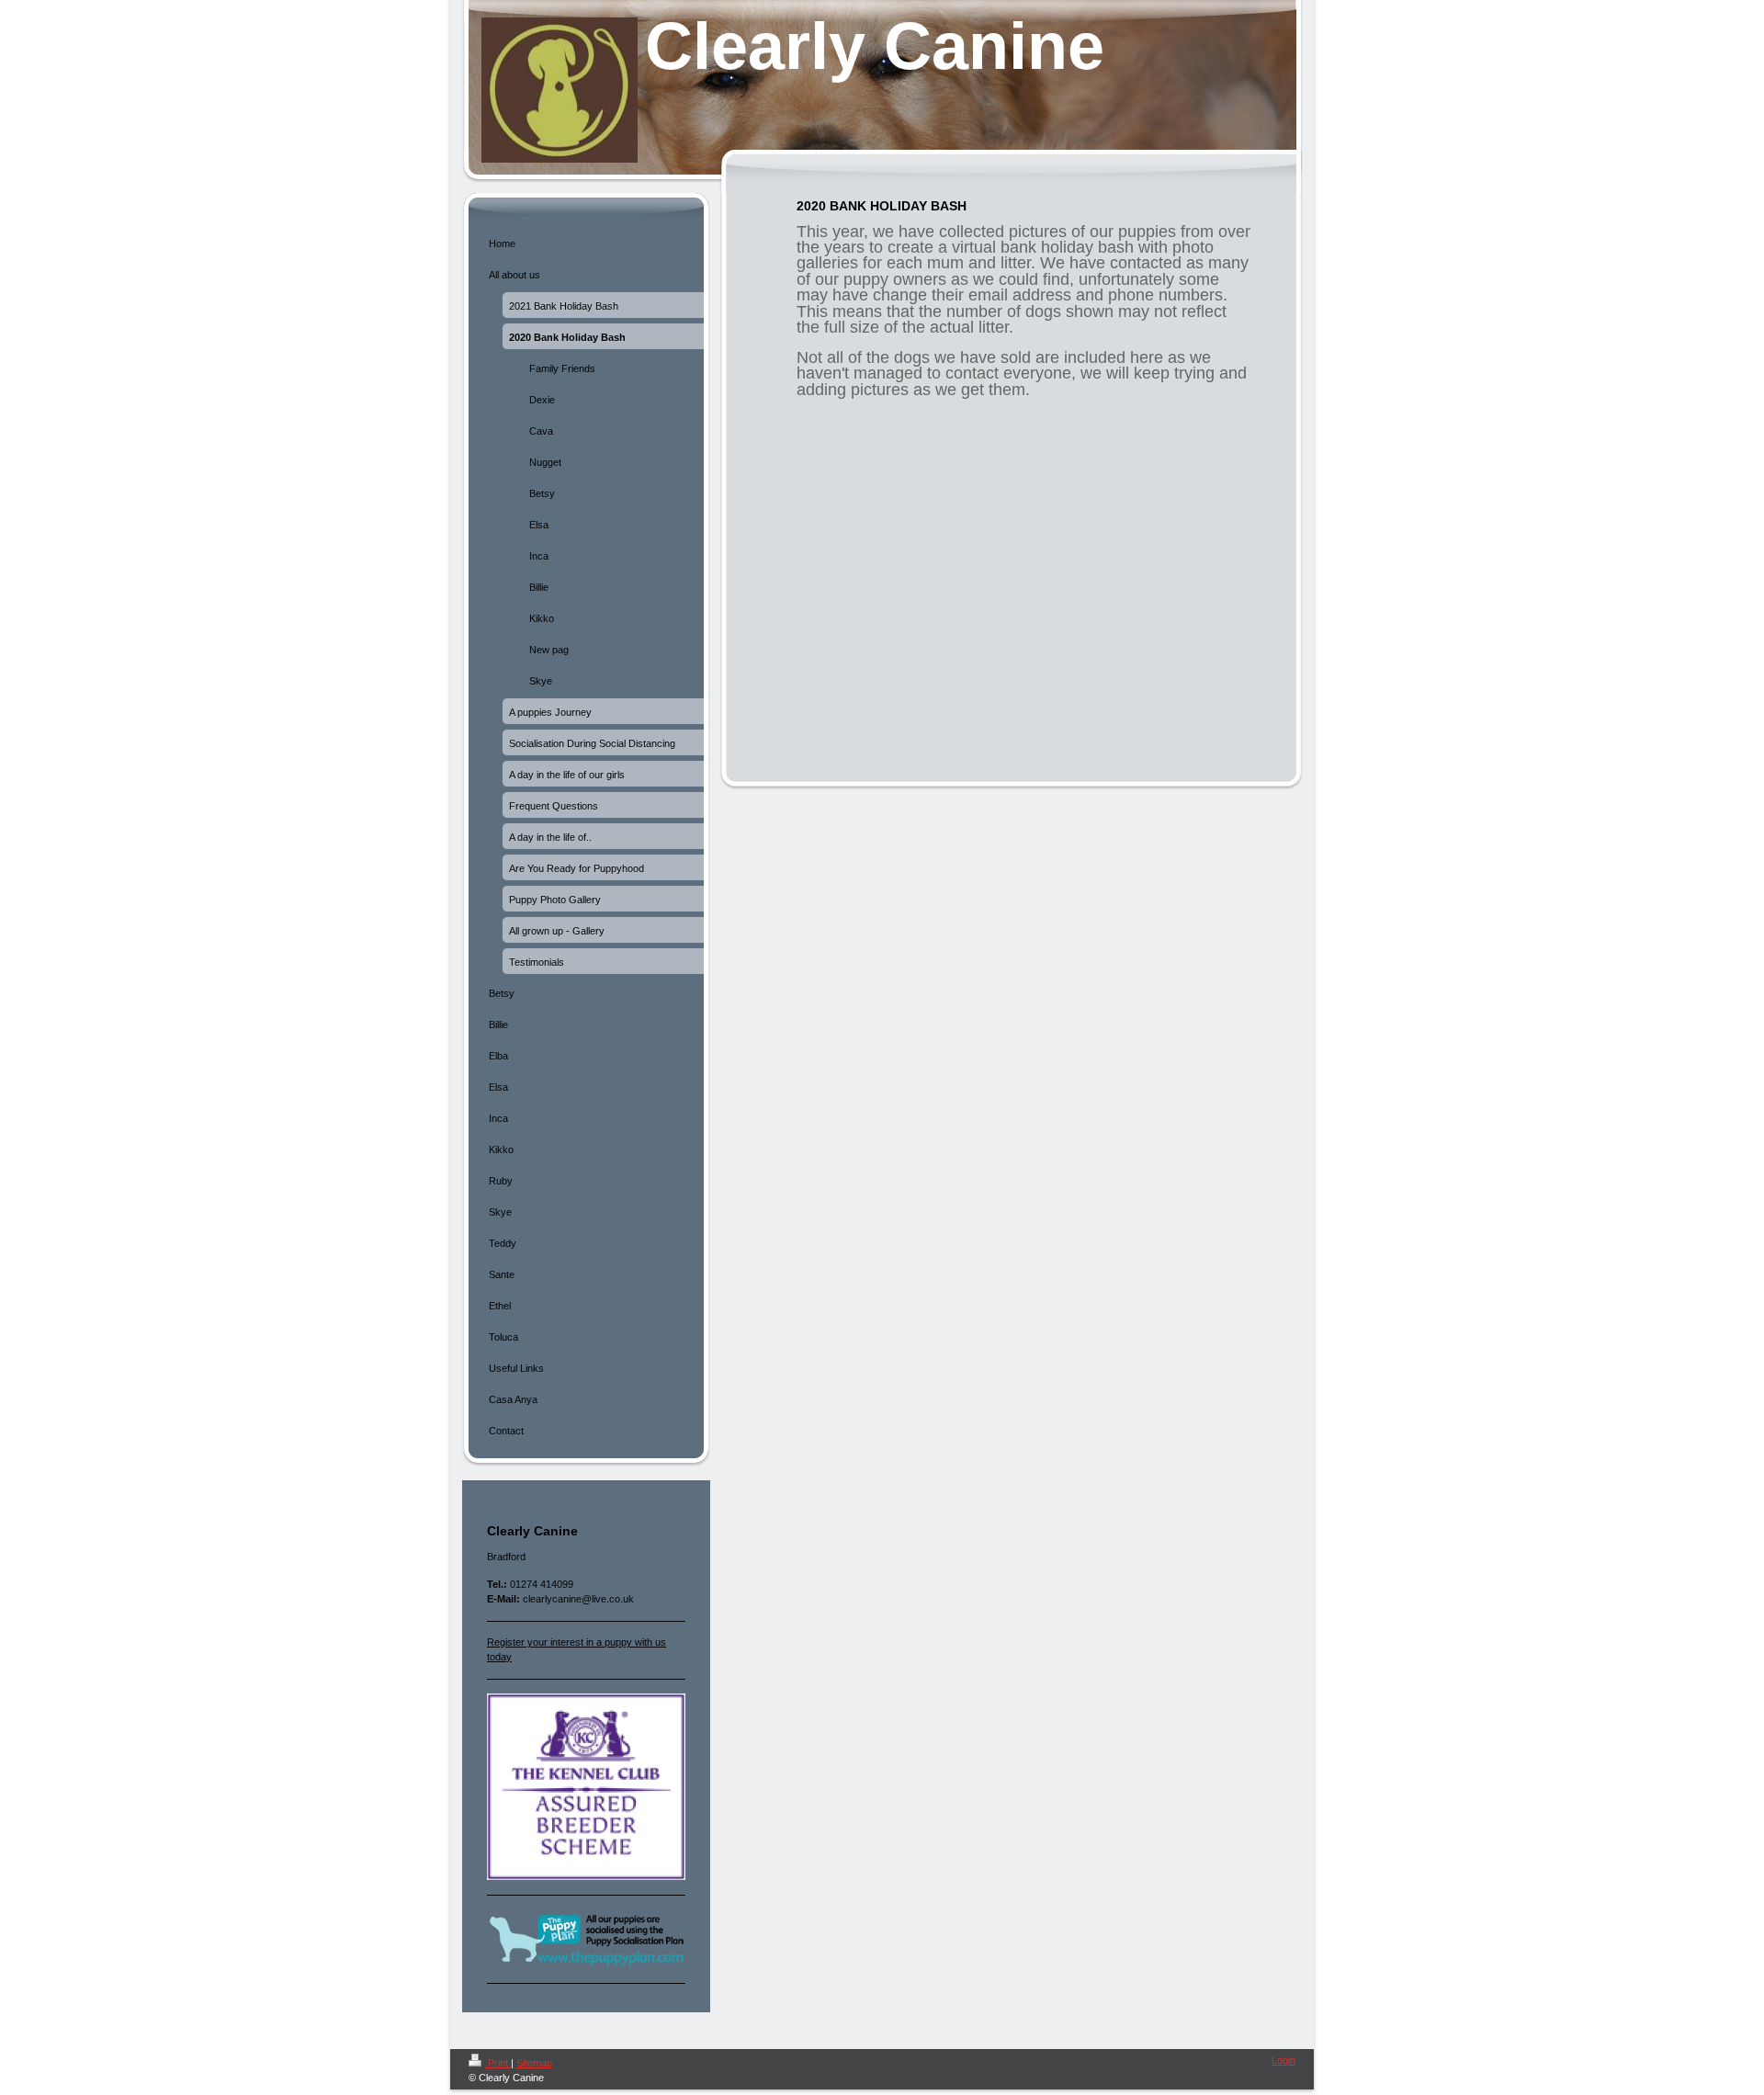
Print (498, 2063)
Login (1283, 2060)
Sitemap (534, 2063)
